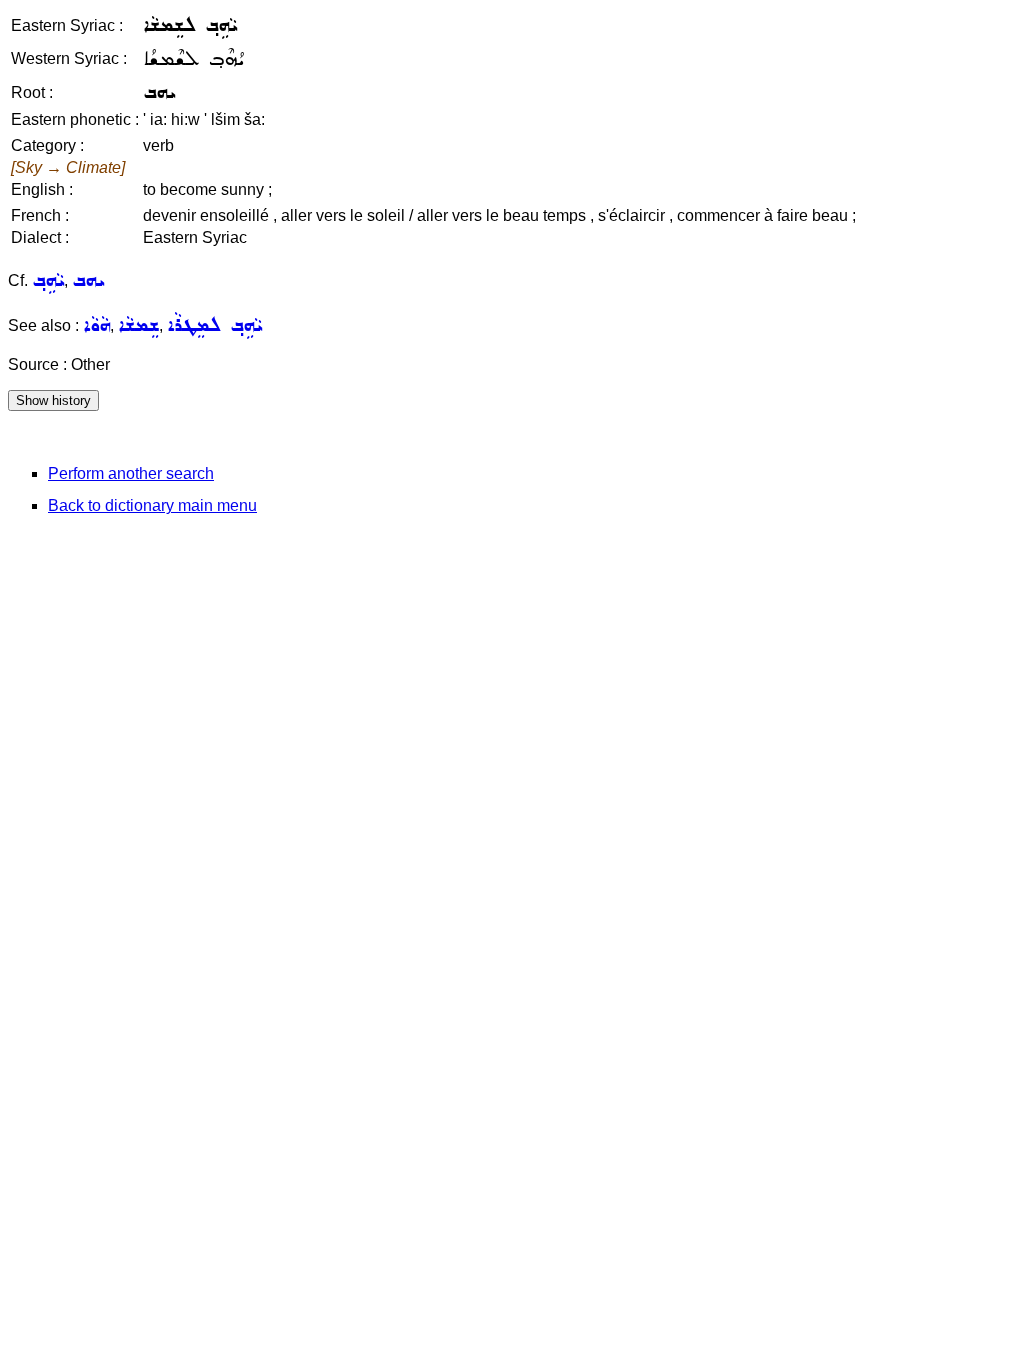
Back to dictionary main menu (152, 505)
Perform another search (131, 473)
